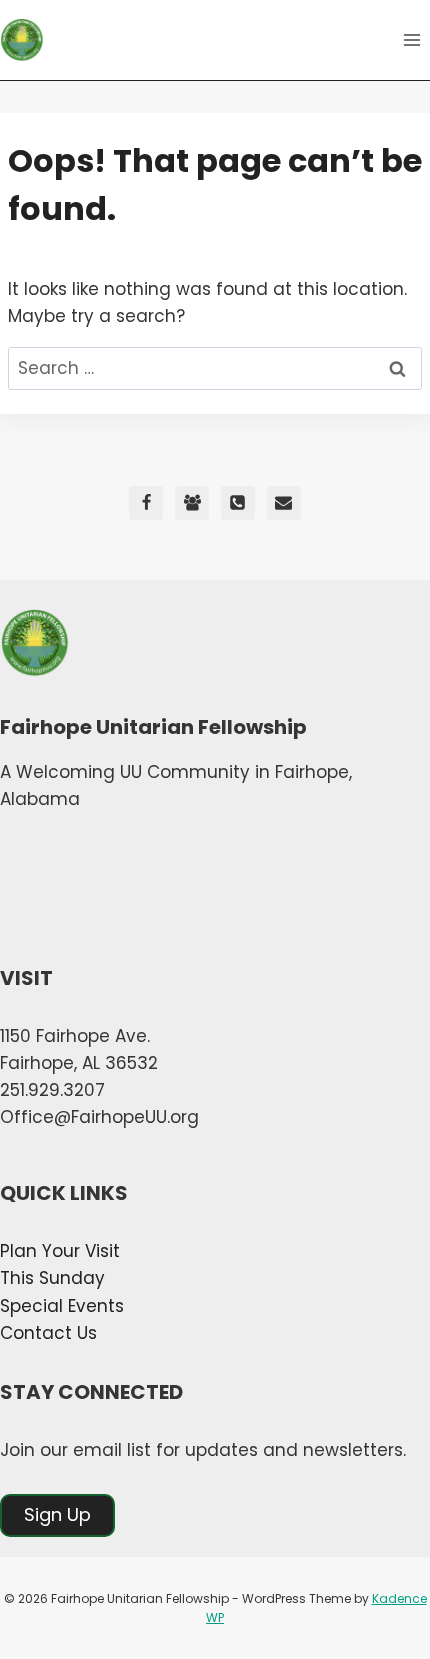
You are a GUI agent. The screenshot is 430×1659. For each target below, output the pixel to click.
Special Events (62, 1306)
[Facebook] (146, 503)
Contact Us (48, 1333)
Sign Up (57, 1514)
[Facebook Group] (192, 503)
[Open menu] (411, 39)
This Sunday (52, 1278)
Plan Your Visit (60, 1251)
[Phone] (238, 503)
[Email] (284, 503)
